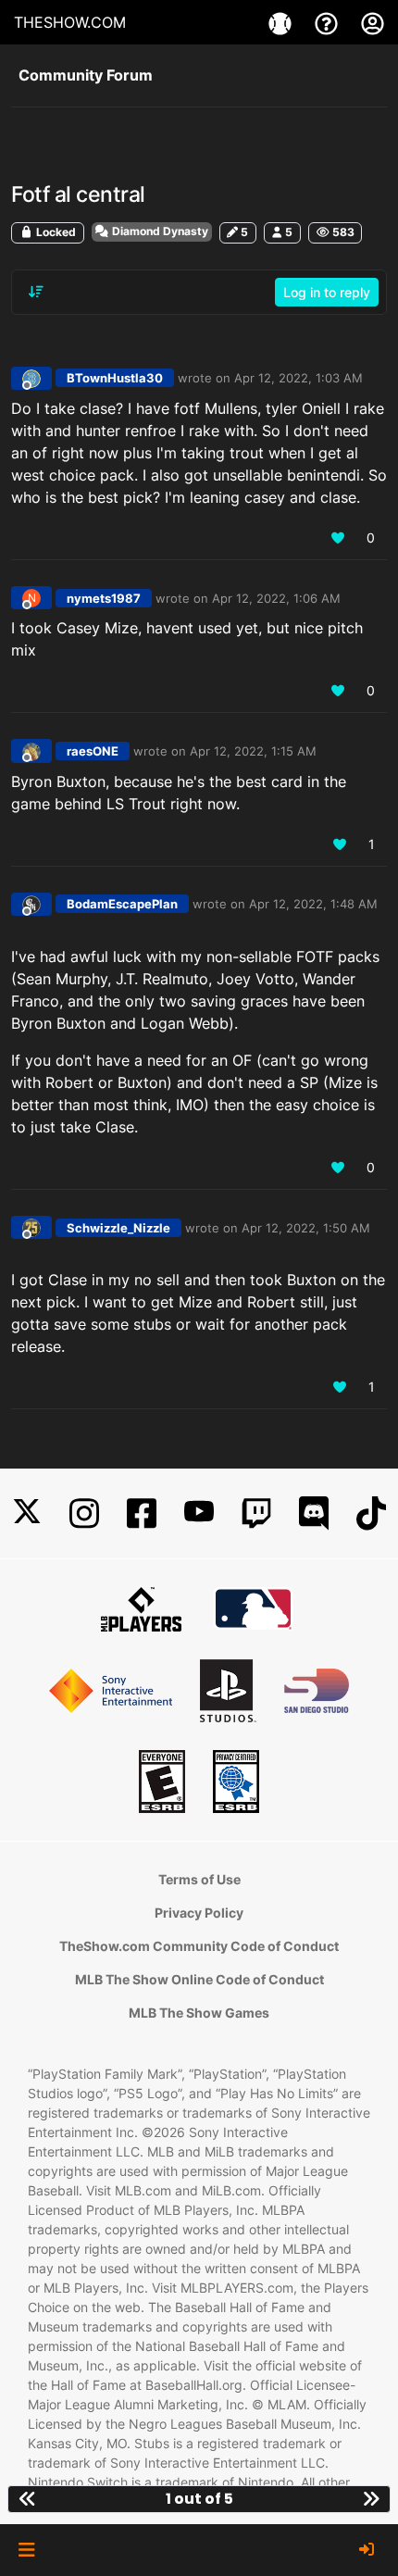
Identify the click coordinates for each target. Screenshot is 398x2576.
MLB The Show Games (199, 2013)
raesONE (93, 751)
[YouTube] (199, 1513)
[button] (26, 2550)
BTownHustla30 (115, 378)
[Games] (282, 22)
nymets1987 (104, 598)
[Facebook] (142, 1513)
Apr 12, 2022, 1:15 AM (253, 751)
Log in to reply (327, 292)
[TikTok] (371, 1513)
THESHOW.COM (70, 22)
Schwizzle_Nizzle (118, 1228)
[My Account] (373, 22)
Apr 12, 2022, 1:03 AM (298, 378)
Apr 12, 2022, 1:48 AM (313, 904)
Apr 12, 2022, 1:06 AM (276, 598)
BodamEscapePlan (122, 904)
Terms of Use (199, 1879)
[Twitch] (256, 1513)
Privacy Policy (199, 1913)
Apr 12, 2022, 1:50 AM (306, 1228)
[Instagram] (84, 1513)
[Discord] (314, 1513)
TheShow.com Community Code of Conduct (199, 1946)
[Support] (329, 22)
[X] (27, 1513)
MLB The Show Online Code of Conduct (199, 1979)
